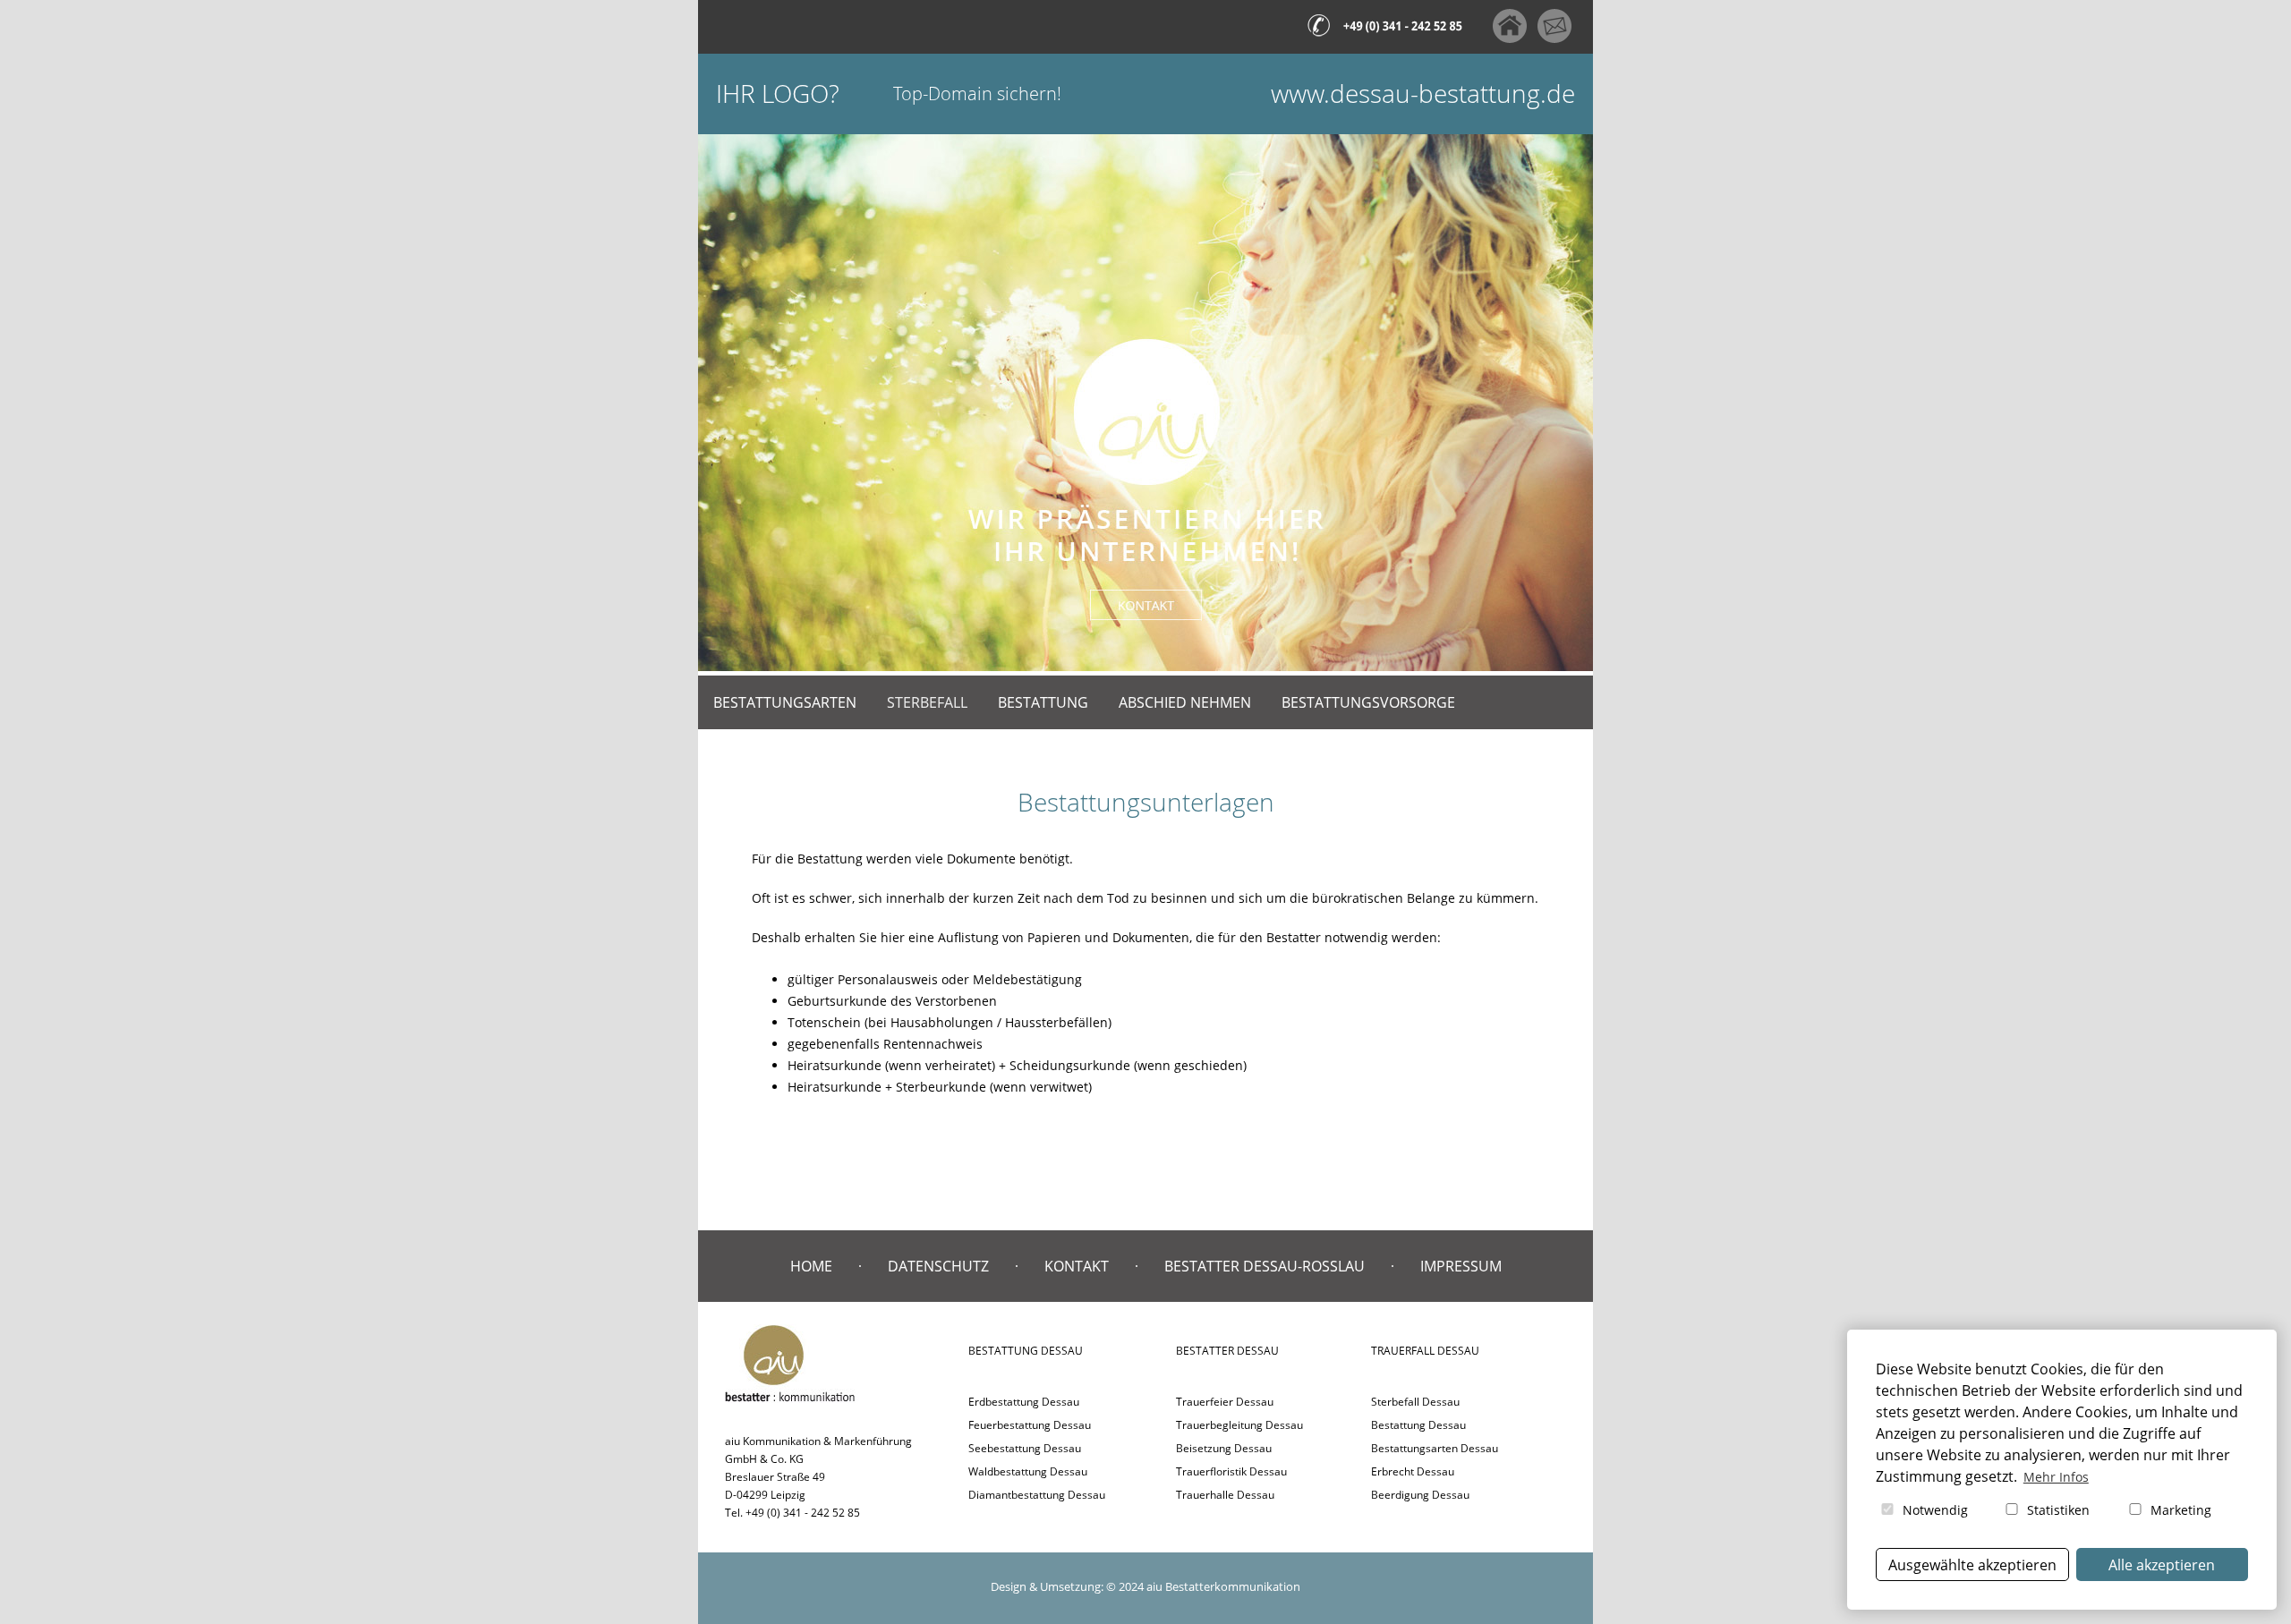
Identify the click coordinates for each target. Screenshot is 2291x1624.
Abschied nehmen (1185, 702)
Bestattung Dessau (1418, 1425)
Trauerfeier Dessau (1225, 1402)
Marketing (2179, 1510)
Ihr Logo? (778, 94)
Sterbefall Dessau (1415, 1402)
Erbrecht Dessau (1413, 1471)
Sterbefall (927, 702)
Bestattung (1043, 702)
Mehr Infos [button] (2056, 1477)
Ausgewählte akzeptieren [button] (1972, 1565)
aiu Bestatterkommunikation (1223, 1586)
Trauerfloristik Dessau (1231, 1471)
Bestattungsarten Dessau (1435, 1448)
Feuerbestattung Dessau (1030, 1425)
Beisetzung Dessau (1224, 1448)
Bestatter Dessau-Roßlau (1265, 1266)
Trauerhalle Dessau (1225, 1495)
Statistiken (2057, 1510)
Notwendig (1933, 1510)
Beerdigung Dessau (1420, 1495)
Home (811, 1266)
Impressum (1461, 1266)
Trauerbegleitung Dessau (1239, 1425)
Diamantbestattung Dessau (1037, 1495)
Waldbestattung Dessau (1028, 1471)
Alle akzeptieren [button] (2162, 1565)
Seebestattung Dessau (1025, 1448)
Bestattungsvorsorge (1368, 702)
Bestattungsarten (785, 702)
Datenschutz (938, 1266)
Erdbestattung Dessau (1024, 1402)
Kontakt (1077, 1266)
